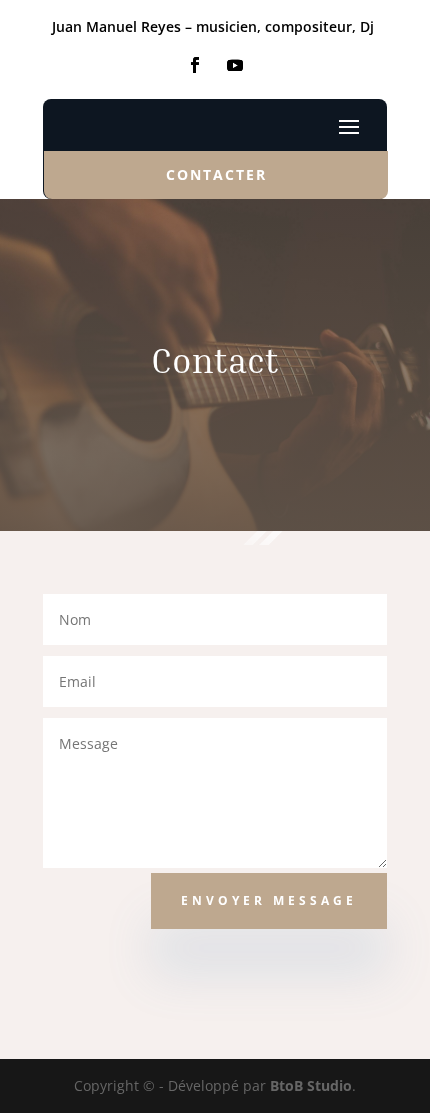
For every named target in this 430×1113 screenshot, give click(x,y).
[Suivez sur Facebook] (195, 65)
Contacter (216, 174)
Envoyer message (269, 900)
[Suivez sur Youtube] (235, 65)
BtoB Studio (311, 1085)
